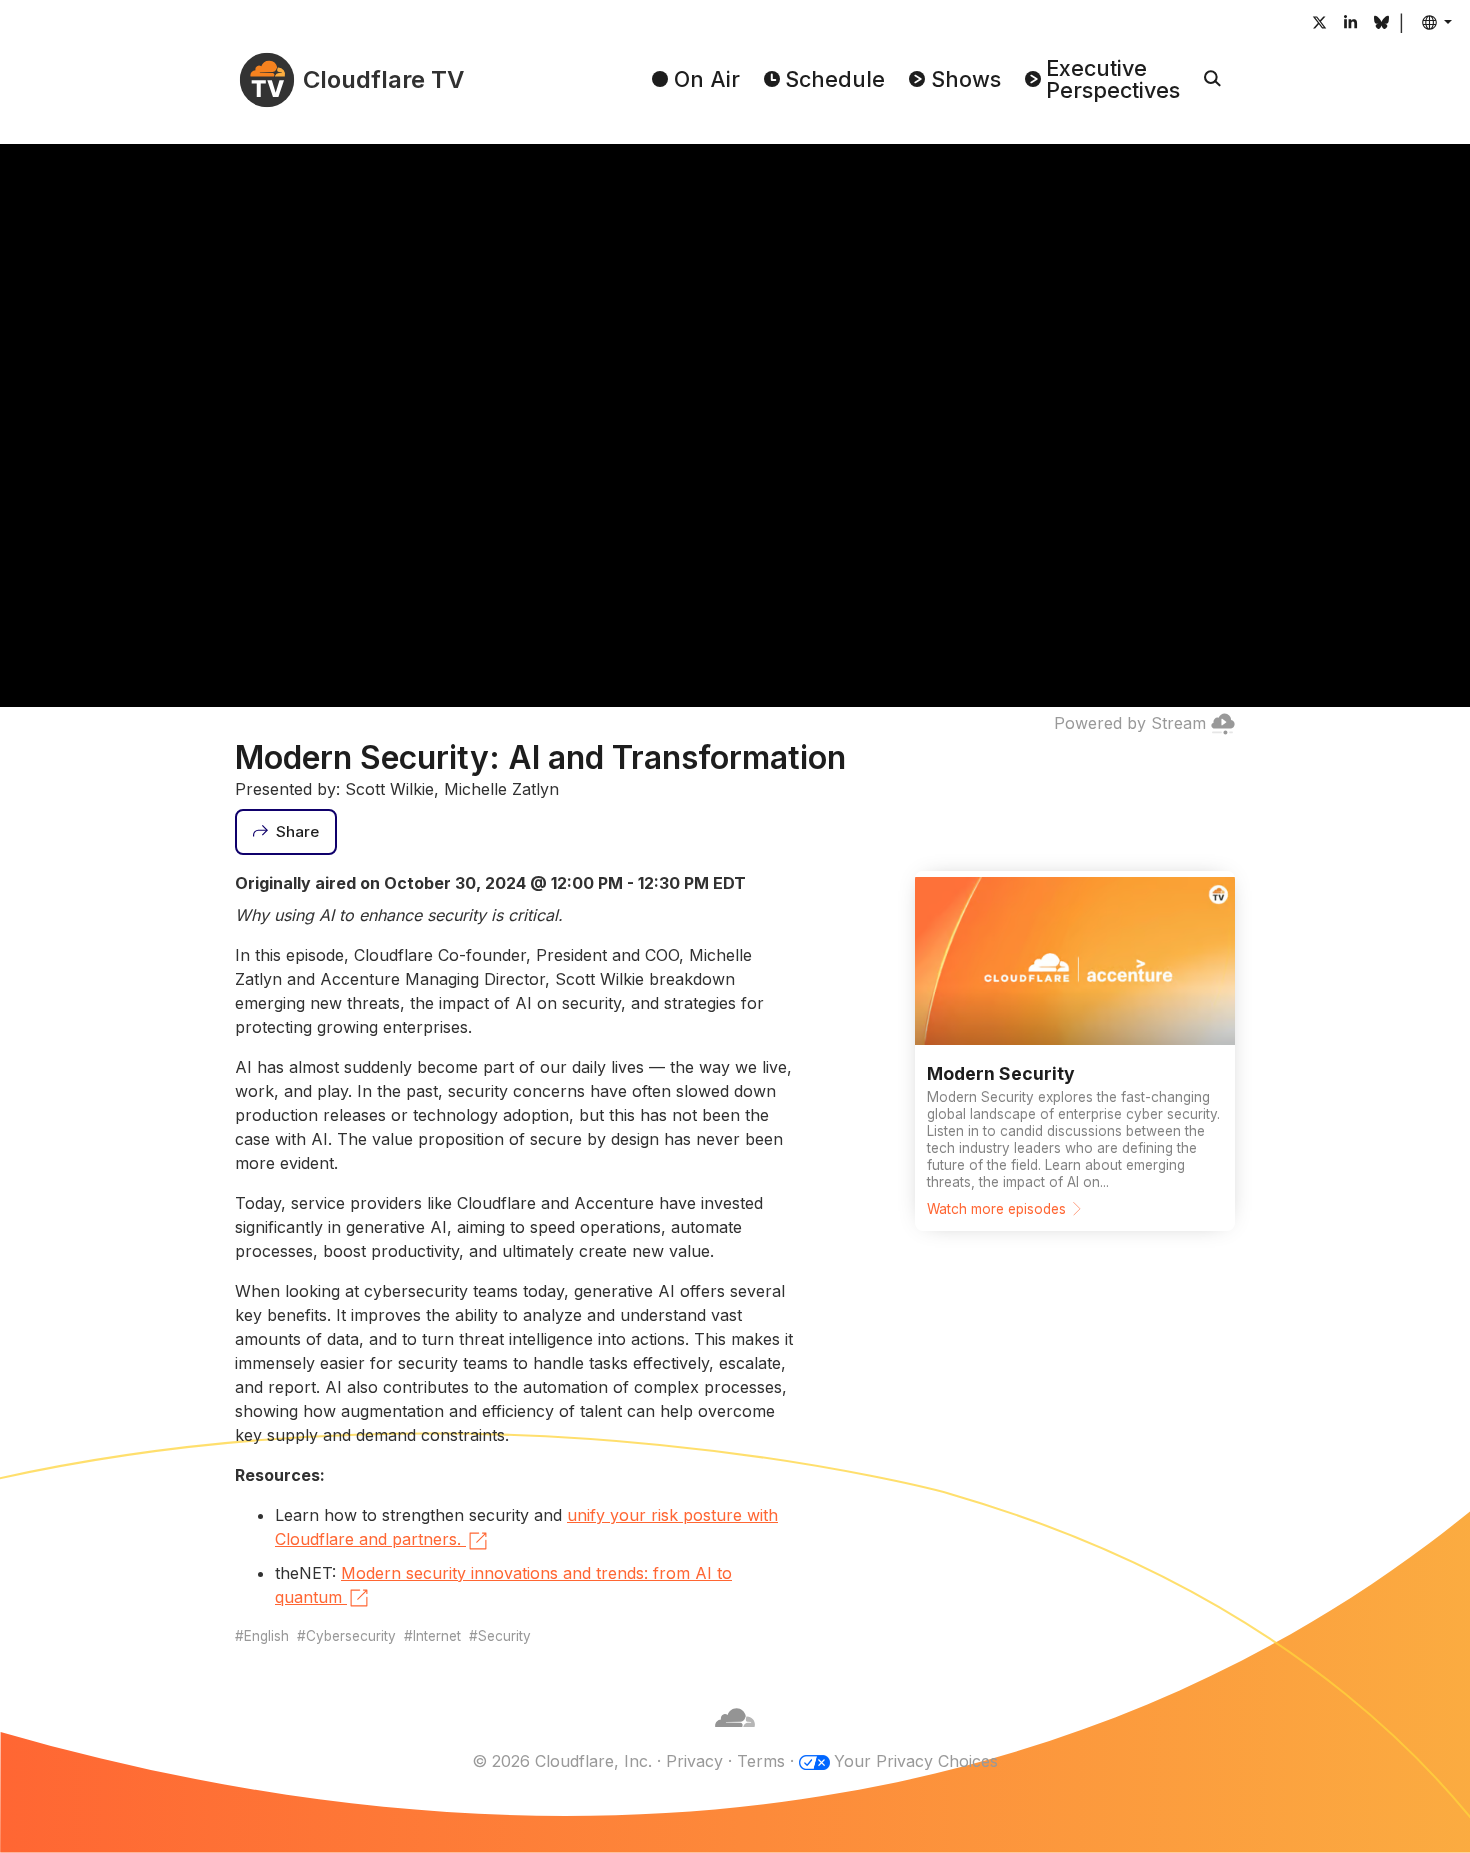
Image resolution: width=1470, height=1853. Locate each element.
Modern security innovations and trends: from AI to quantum (503, 1585)
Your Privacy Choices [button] (916, 1761)
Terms (761, 1761)
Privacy (694, 1761)
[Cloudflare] (735, 1737)
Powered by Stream (1130, 723)
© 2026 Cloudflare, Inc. (562, 1761)
